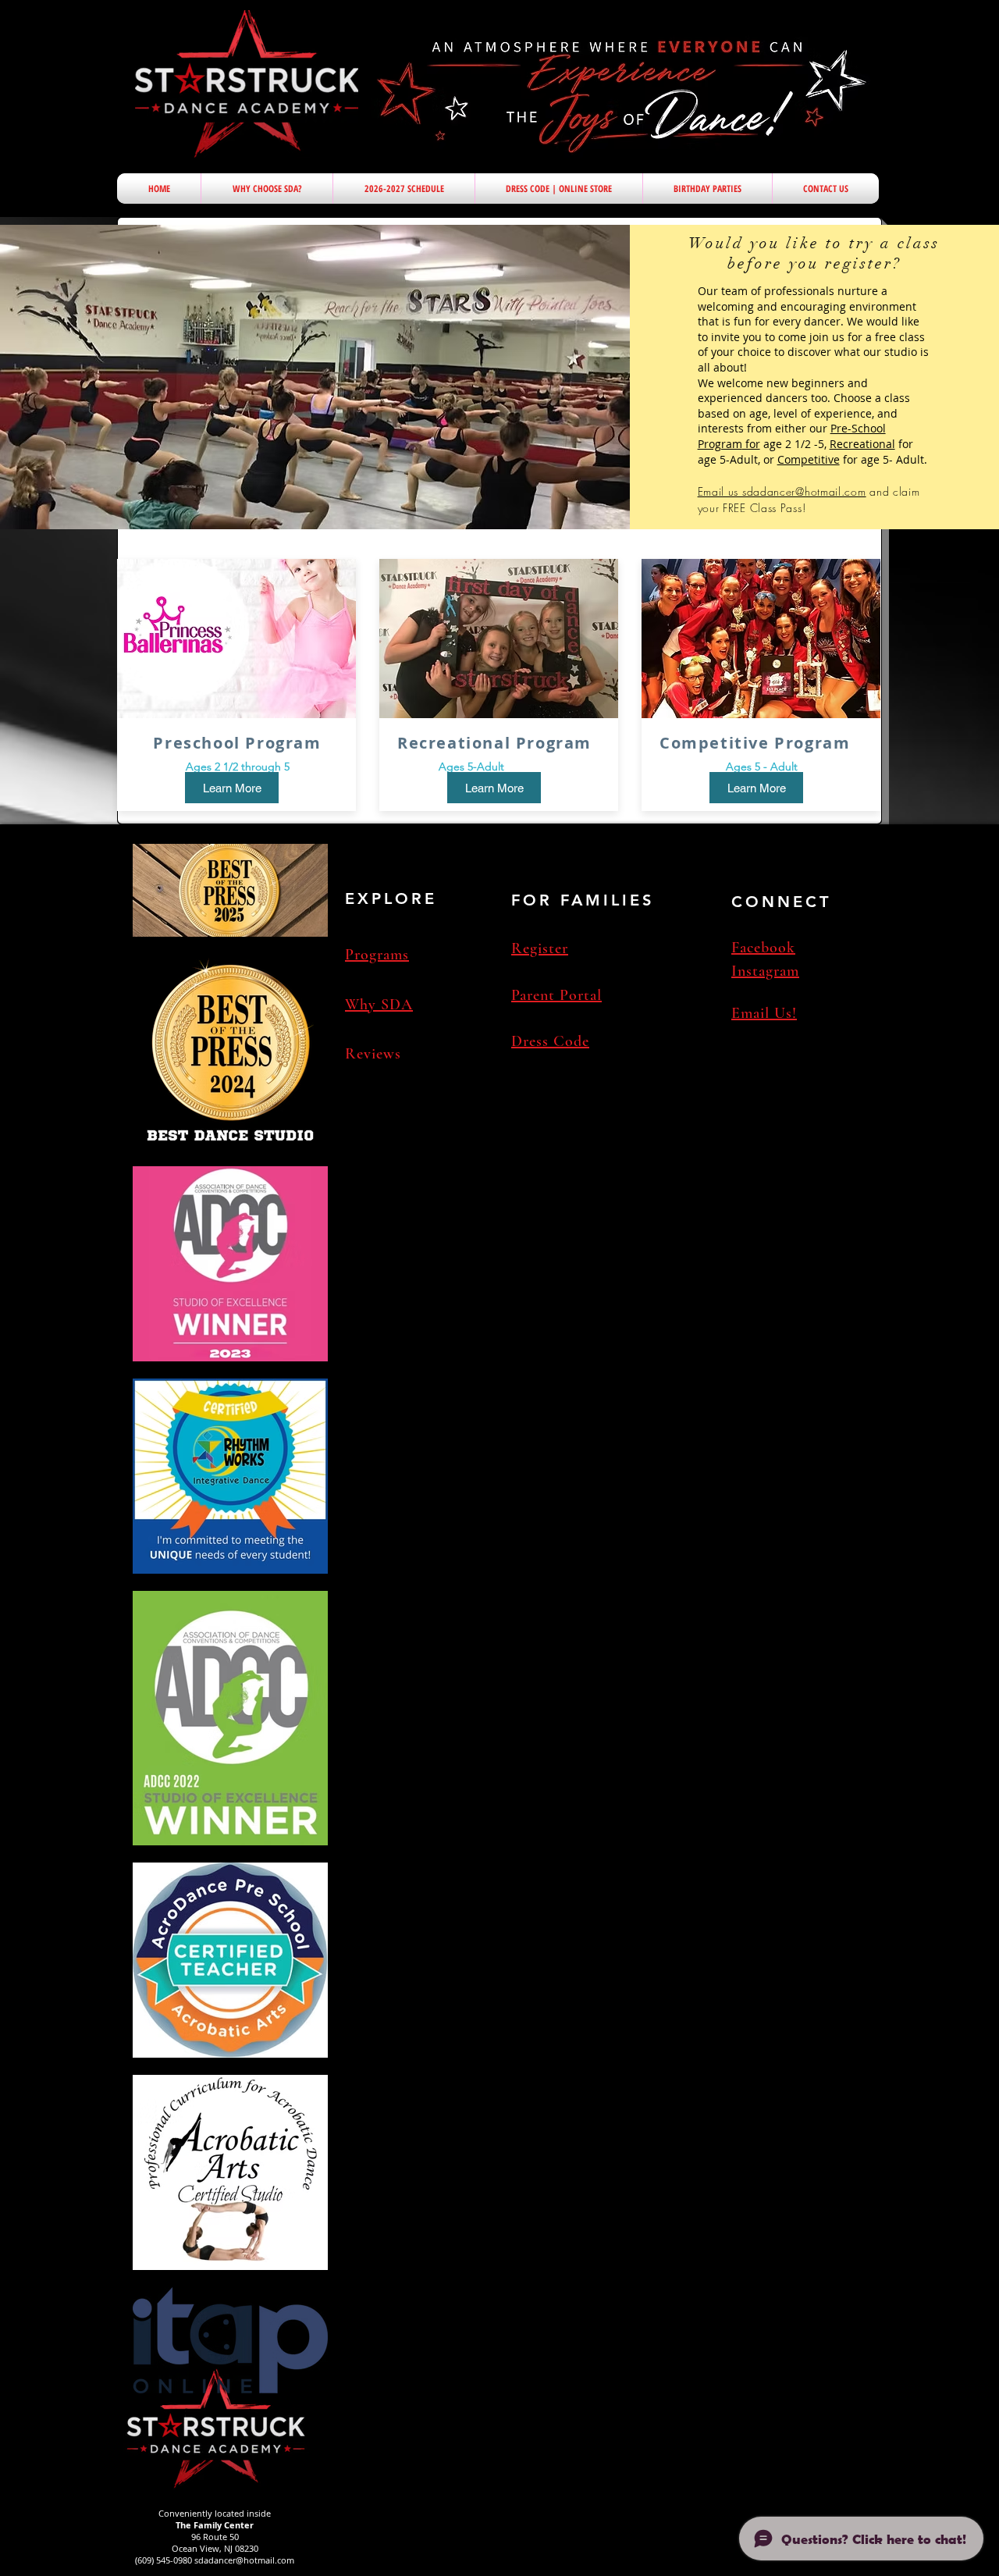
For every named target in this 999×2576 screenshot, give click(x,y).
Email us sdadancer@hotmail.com (782, 491)
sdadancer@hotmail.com (244, 2560)
